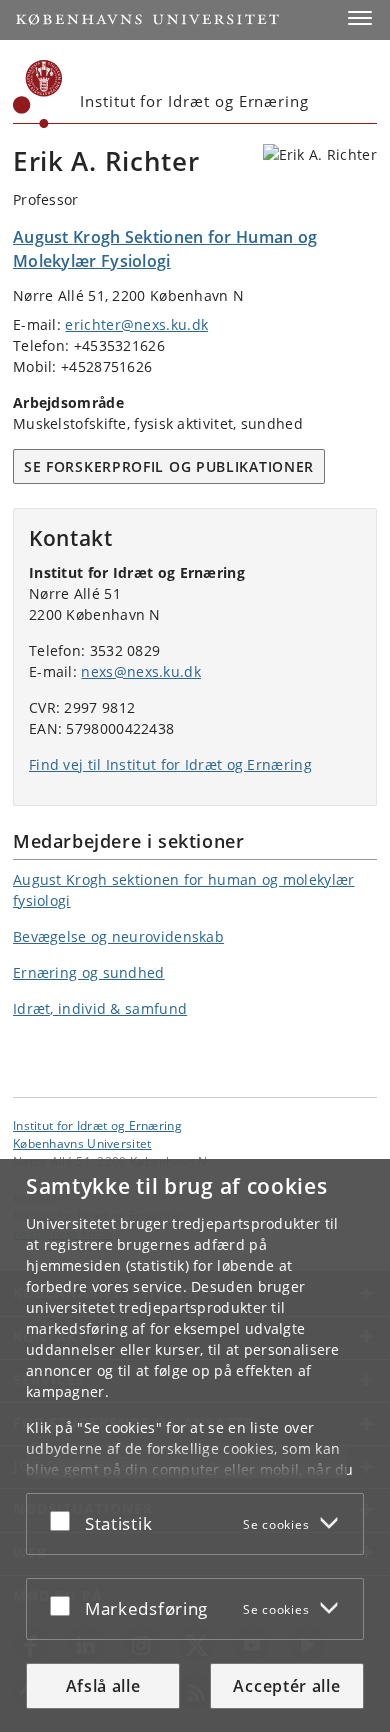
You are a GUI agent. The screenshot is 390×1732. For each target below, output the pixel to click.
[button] (360, 18)
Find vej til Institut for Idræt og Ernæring (170, 764)
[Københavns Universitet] (38, 94)
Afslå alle (103, 1686)
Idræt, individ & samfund (100, 1008)
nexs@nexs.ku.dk (141, 671)
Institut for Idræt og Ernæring (97, 1125)
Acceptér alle (286, 1686)
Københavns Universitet (82, 1143)
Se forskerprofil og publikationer (169, 466)
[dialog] (195, 1445)
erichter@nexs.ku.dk (136, 324)
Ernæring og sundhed (89, 972)
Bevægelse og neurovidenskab (118, 936)
